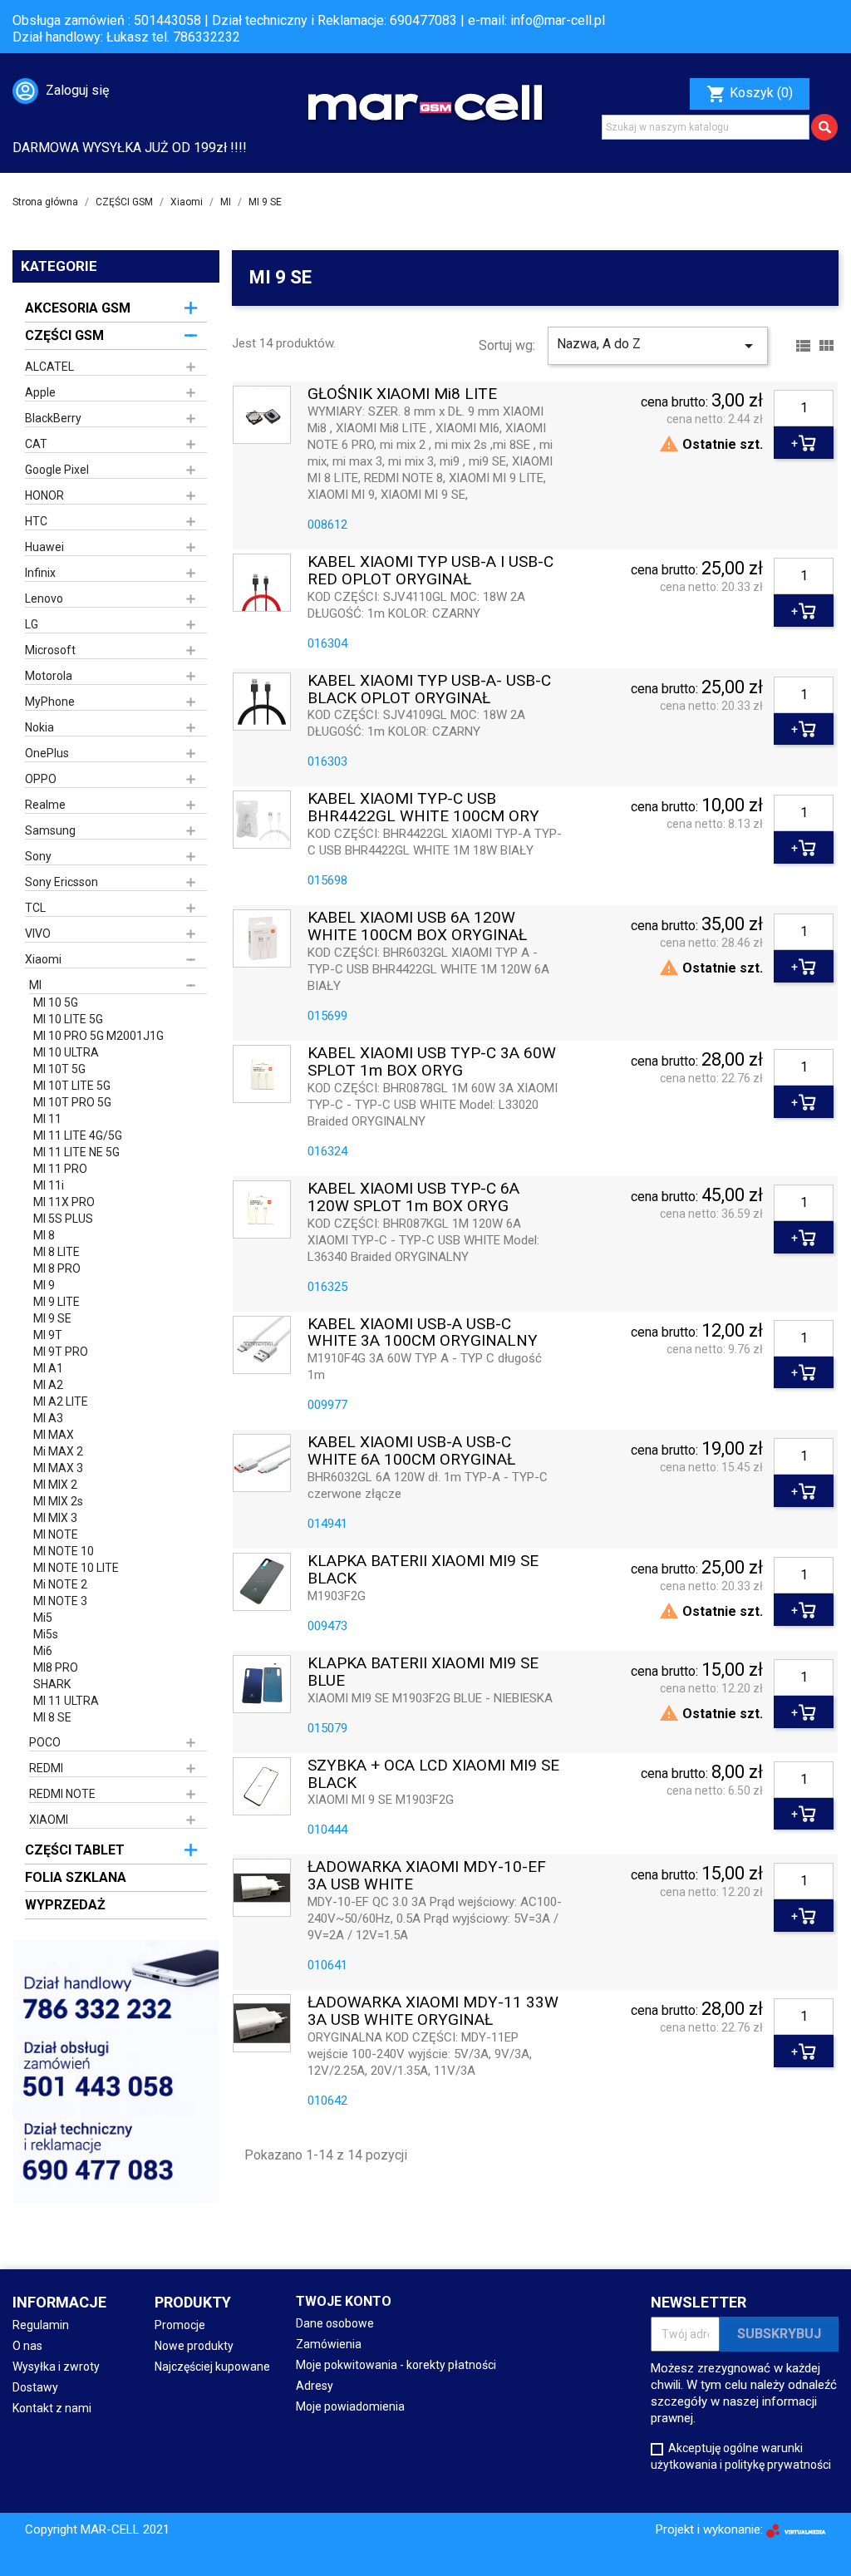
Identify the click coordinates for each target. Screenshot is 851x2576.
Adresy (315, 2386)
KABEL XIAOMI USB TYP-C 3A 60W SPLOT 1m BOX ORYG (432, 1062)
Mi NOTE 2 (60, 1584)
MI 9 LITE (57, 1302)
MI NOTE (56, 1534)
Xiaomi (43, 959)
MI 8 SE (52, 1717)
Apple (40, 392)
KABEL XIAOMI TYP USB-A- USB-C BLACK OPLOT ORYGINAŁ (429, 690)
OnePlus (47, 753)
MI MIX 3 (55, 1518)
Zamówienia (329, 2344)
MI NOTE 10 (64, 1551)
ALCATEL (49, 367)
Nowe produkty (194, 2346)
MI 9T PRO (61, 1352)
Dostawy (35, 2387)
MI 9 (44, 1285)
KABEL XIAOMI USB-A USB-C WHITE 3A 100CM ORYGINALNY (423, 1333)
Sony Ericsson (61, 882)
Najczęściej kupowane (212, 2367)
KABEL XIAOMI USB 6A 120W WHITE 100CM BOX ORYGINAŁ (417, 927)
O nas (27, 2346)
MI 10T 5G (59, 1069)
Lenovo (44, 598)
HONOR (44, 495)
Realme (45, 805)
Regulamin (41, 2325)
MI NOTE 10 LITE (76, 1568)
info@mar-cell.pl (558, 20)
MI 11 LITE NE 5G (76, 1152)
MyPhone (50, 702)
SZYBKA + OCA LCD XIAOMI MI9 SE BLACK (433, 1775)
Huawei (44, 547)
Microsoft (50, 650)
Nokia (39, 727)
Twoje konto (344, 2301)
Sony (38, 856)
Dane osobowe (335, 2323)
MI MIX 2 (55, 1485)
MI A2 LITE (61, 1401)
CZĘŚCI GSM (64, 335)
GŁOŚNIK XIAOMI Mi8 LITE (402, 394)
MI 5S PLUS (63, 1219)
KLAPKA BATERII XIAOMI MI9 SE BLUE (423, 1672)
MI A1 (48, 1368)
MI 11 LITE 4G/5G (78, 1135)
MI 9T (48, 1335)
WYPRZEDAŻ (65, 1905)
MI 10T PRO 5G (72, 1102)
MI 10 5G (56, 1002)
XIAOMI (49, 1820)
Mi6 (43, 1651)
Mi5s (46, 1634)
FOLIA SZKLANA (76, 1877)
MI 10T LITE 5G (72, 1086)
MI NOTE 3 (60, 1601)
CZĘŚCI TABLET (75, 1850)
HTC (36, 521)
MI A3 (48, 1418)
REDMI (46, 1768)
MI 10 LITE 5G (68, 1019)
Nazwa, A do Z (658, 346)
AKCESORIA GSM (78, 308)
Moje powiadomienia (350, 2406)
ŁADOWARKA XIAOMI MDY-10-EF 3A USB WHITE (427, 1876)
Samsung (50, 830)
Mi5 (43, 1618)
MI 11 (47, 1119)
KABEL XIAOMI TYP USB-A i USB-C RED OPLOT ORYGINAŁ (430, 571)
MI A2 (48, 1385)
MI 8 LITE (57, 1252)
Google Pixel (57, 470)
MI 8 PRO (57, 1268)
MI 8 (44, 1235)
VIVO (38, 933)
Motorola (49, 676)
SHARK (52, 1684)
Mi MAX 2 (58, 1451)
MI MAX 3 (58, 1468)
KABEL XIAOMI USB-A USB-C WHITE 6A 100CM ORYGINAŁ (411, 1451)
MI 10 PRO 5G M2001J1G (98, 1036)
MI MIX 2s (58, 1501)
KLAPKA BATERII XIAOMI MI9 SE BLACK (423, 1570)
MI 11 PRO (60, 1169)
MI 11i (49, 1185)
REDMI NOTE (62, 1794)
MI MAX (54, 1435)
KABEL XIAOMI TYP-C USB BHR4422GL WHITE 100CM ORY (423, 808)
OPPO (41, 779)
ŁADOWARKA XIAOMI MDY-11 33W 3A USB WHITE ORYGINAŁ (433, 2012)
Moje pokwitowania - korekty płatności (396, 2365)
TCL (35, 908)
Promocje (180, 2325)
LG (32, 624)
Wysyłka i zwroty (56, 2367)
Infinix (40, 573)
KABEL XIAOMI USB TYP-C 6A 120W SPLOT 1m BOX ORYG (413, 1198)
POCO (45, 1742)
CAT (36, 444)
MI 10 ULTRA (66, 1052)
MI (35, 985)
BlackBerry (53, 418)
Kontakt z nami (52, 2408)
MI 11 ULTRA (66, 1701)
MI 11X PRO (64, 1202)
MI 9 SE (52, 1318)
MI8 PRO (56, 1667)
